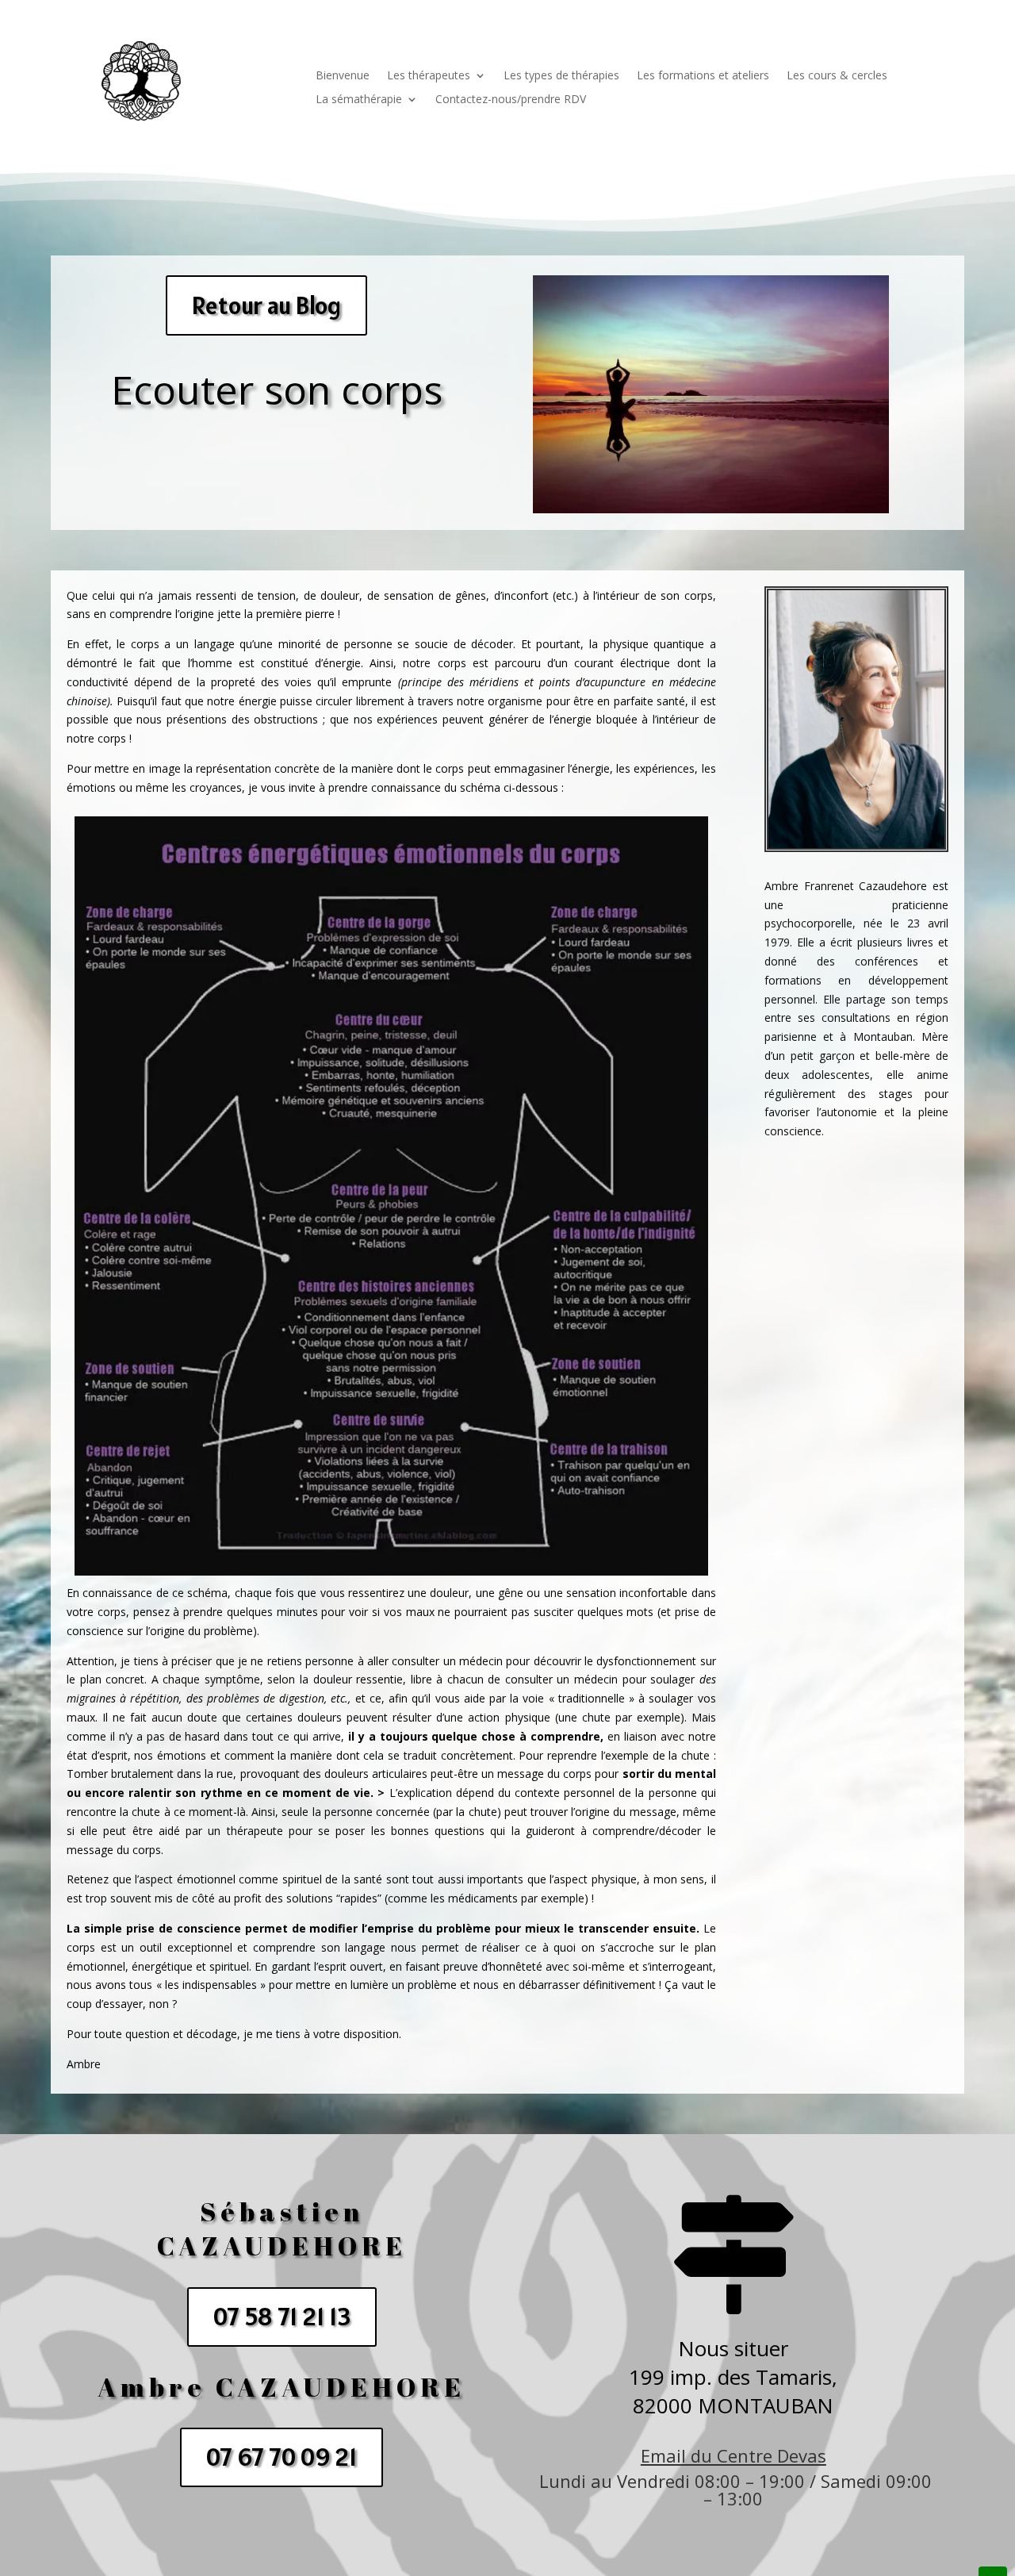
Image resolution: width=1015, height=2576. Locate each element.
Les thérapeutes (429, 76)
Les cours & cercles (837, 76)
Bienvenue (343, 76)
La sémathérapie (359, 100)
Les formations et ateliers (703, 76)
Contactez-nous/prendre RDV (511, 100)
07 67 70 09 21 (282, 2457)
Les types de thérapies (561, 76)
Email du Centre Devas (733, 2455)
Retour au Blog (266, 305)
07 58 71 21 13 (282, 2317)
